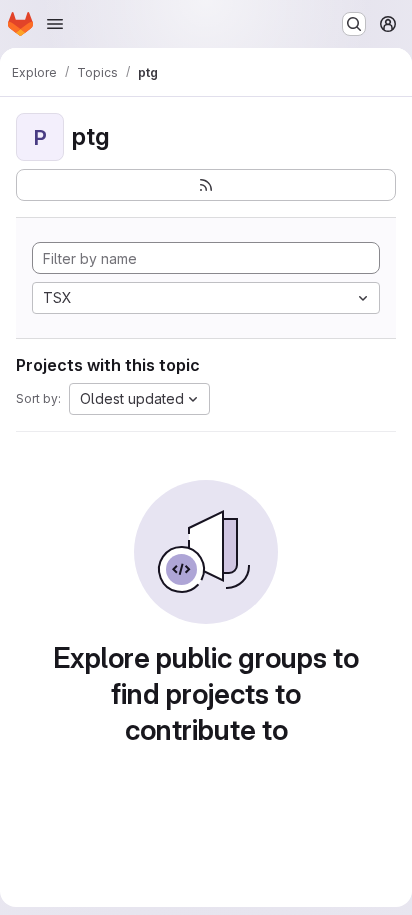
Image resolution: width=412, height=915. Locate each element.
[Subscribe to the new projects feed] (206, 185)
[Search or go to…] (354, 24)
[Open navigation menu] (55, 24)
